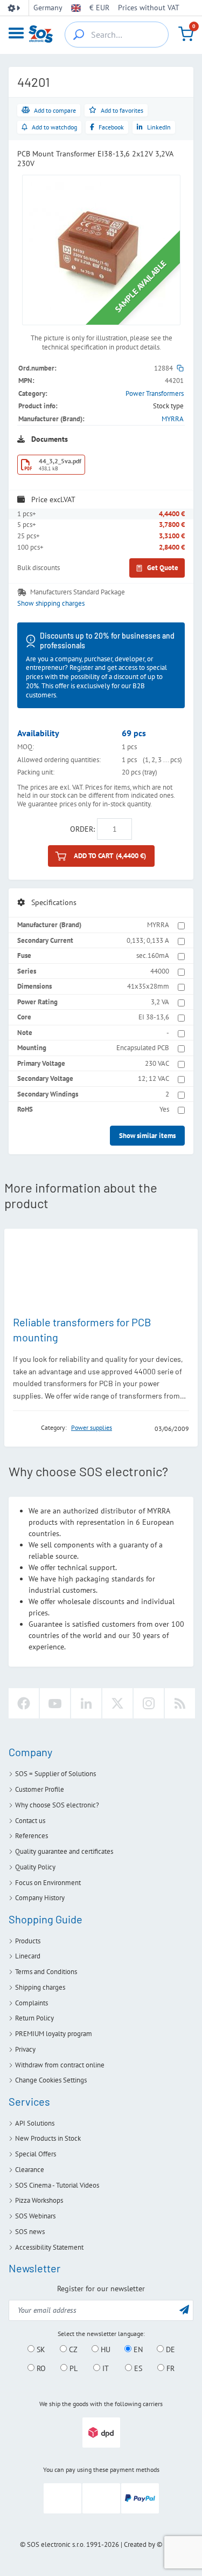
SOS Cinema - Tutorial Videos (57, 2185)
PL (72, 2368)
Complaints (32, 2003)
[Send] (184, 2309)
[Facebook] (24, 1703)
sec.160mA (153, 955)
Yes (164, 1109)
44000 (160, 971)
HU (105, 2349)
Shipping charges (40, 1987)
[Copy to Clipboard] (180, 368)
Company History (40, 1898)
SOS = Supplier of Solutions (55, 1774)
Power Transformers (155, 393)
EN (137, 2349)
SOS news (30, 2232)
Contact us (30, 1821)
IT (105, 2368)
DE (169, 2349)
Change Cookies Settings (51, 2080)
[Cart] (186, 34)
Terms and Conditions (46, 1972)
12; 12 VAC (154, 1078)
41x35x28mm (148, 986)
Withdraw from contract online (60, 2065)
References (32, 1836)
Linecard (28, 1956)
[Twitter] (117, 1703)
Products (28, 1941)
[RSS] (180, 1703)
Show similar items (147, 1136)
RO (40, 2368)
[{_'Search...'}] (79, 35)
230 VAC (157, 1063)
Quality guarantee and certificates (64, 1851)
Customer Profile (40, 1789)
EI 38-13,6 (154, 1017)
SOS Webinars (35, 2216)
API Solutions (35, 2123)
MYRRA (173, 419)
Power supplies (92, 1427)
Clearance (30, 2170)
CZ (72, 2349)
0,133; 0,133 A (148, 940)
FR (169, 2368)
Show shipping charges (51, 604)
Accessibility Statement (49, 2247)
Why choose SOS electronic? (57, 1805)
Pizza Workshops (39, 2200)
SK (40, 2349)
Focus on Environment (48, 1883)
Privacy (25, 2049)
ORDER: (82, 829)
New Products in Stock (48, 2138)
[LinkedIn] (86, 1703)
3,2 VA (160, 1002)
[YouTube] (55, 1703)
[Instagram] (149, 1703)
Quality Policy (35, 1867)
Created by (140, 2544)
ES (137, 2368)
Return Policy (34, 2018)
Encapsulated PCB (143, 1048)
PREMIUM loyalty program (54, 2034)
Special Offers (36, 2154)
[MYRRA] (24, 1428)
